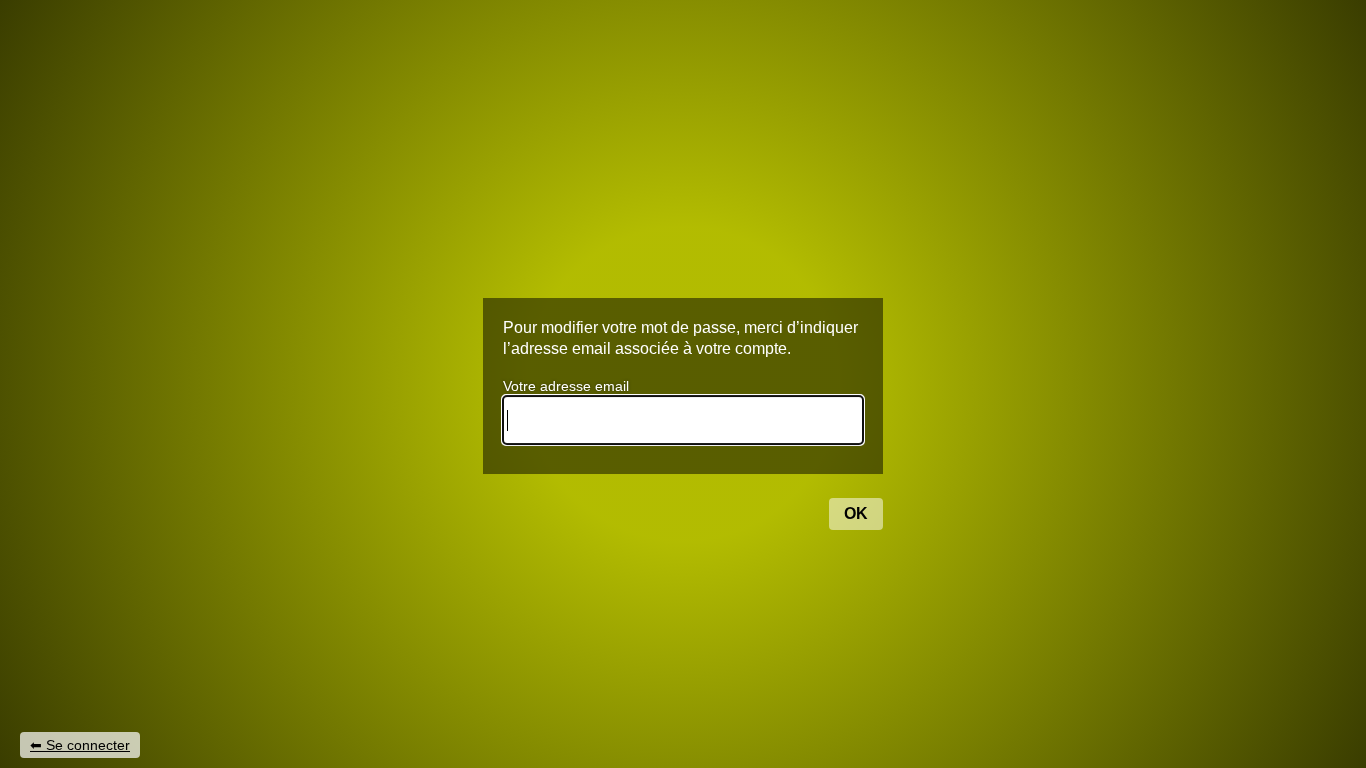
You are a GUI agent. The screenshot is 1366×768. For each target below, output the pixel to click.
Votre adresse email (566, 386)
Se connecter (88, 745)
